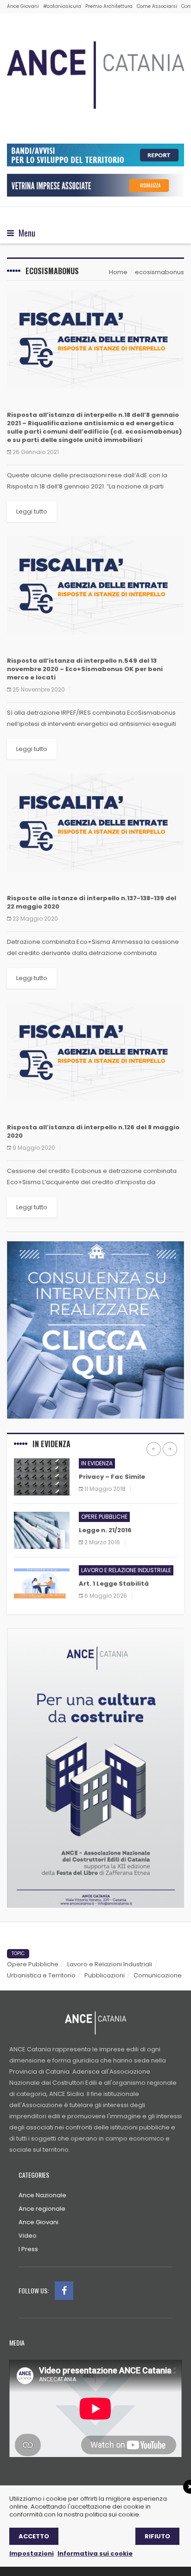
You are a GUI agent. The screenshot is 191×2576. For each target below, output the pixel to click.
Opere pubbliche (104, 1517)
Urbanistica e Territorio (41, 1975)
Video (28, 2236)
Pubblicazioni (105, 1975)
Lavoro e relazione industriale (126, 1570)
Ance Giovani (23, 6)
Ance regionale (42, 2209)
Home (118, 272)
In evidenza (97, 1463)
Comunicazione (158, 1975)
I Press (28, 2249)
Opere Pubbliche (33, 1964)
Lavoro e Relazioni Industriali (110, 1964)
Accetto (34, 2536)
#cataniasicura (62, 6)
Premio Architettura (109, 6)
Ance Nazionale (42, 2195)
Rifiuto (157, 2536)
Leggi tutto (32, 511)
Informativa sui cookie (95, 2553)
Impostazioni (32, 2553)
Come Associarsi (157, 6)
